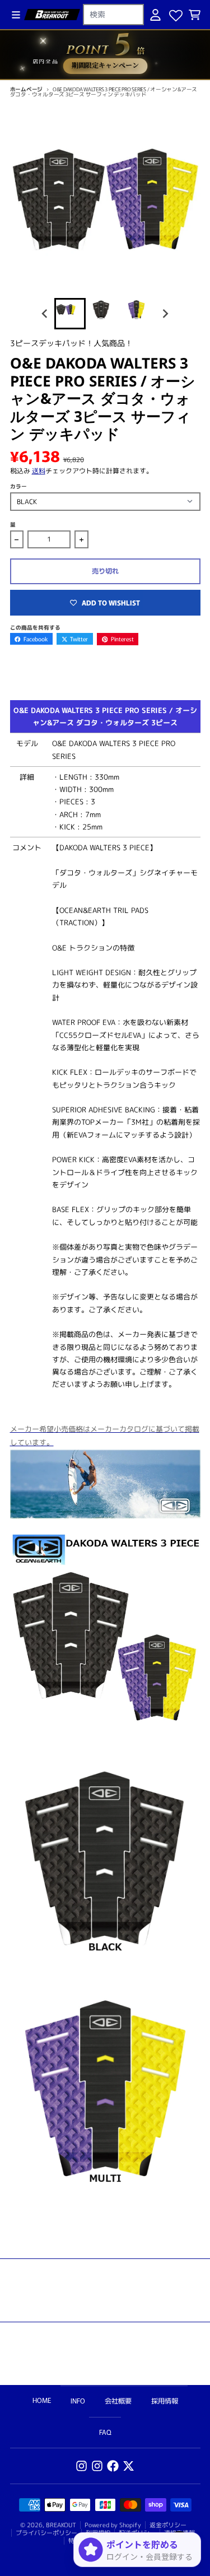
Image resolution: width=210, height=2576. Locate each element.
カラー (18, 486)
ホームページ (27, 89)
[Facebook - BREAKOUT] (113, 2466)
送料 (39, 471)
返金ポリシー (168, 2525)
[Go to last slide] (46, 313)
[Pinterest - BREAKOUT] (97, 2466)
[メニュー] (16, 15)
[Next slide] (165, 313)
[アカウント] (155, 15)
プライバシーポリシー (46, 2533)
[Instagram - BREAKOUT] (81, 2466)
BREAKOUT (61, 2525)
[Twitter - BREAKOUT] (129, 2466)
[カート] (195, 15)
